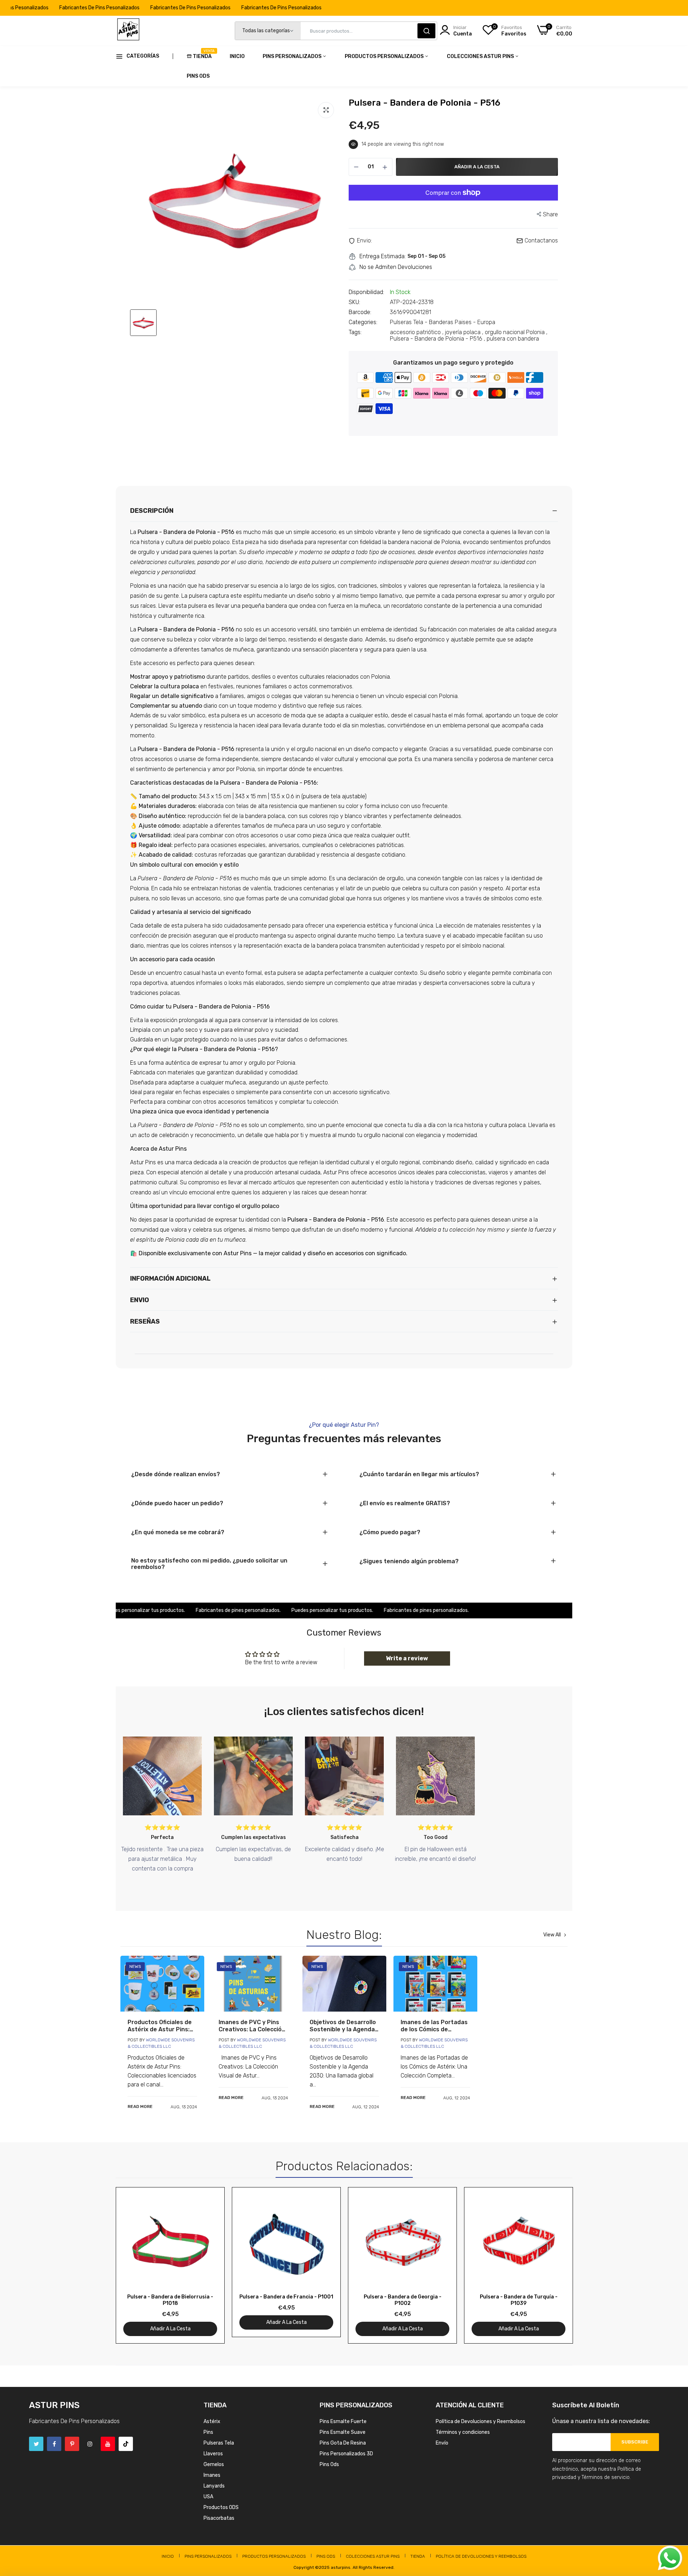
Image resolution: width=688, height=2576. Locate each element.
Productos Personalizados (385, 56)
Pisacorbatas (219, 2518)
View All (552, 1935)
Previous (134, 2265)
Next (554, 2265)
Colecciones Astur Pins (481, 56)
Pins (208, 2432)
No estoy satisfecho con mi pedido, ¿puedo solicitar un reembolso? (209, 1564)
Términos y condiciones (463, 2432)
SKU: (354, 302)
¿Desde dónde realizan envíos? (176, 1474)
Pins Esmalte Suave (343, 2432)
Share (550, 214)
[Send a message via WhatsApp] (670, 2558)
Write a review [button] (407, 1658)
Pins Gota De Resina (343, 2443)
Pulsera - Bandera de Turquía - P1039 (519, 2300)
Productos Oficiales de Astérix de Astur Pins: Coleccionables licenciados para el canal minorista (160, 2026)
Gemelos (214, 2464)
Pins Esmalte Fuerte (343, 2421)
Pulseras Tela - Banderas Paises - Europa (443, 322)
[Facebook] (54, 2444)
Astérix (212, 2421)
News (135, 1966)
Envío (442, 2443)
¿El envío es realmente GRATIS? (405, 1503)
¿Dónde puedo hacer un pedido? (177, 1503)
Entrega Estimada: (383, 256)
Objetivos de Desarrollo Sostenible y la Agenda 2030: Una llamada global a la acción (343, 2026)
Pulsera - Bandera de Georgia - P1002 (403, 2300)
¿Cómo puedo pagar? (390, 1532)
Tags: (355, 332)
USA (208, 2497)
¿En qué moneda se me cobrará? (178, 1532)
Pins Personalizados (293, 56)
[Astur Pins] (128, 31)
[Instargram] (90, 2444)
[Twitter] (36, 2444)
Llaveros (213, 2454)
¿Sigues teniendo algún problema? (409, 1561)
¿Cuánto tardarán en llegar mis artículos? (419, 1474)
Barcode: (360, 312)
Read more (140, 2106)
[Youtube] (108, 2444)
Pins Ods (198, 76)
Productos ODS (221, 2507)
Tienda (202, 54)
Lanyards (214, 2486)
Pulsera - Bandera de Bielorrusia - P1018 (170, 2300)
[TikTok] (126, 2444)
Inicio (237, 56)
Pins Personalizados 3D (346, 2454)
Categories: (363, 322)
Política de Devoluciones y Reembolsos (481, 2421)
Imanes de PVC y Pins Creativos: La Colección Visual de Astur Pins (252, 2026)
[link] (162, 1984)
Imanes (212, 2475)
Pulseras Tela (219, 2443)
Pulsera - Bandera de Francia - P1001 (286, 2297)
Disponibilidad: (366, 292)
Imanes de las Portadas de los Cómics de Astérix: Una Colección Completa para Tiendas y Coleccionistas (434, 2026)
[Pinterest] (72, 2444)
